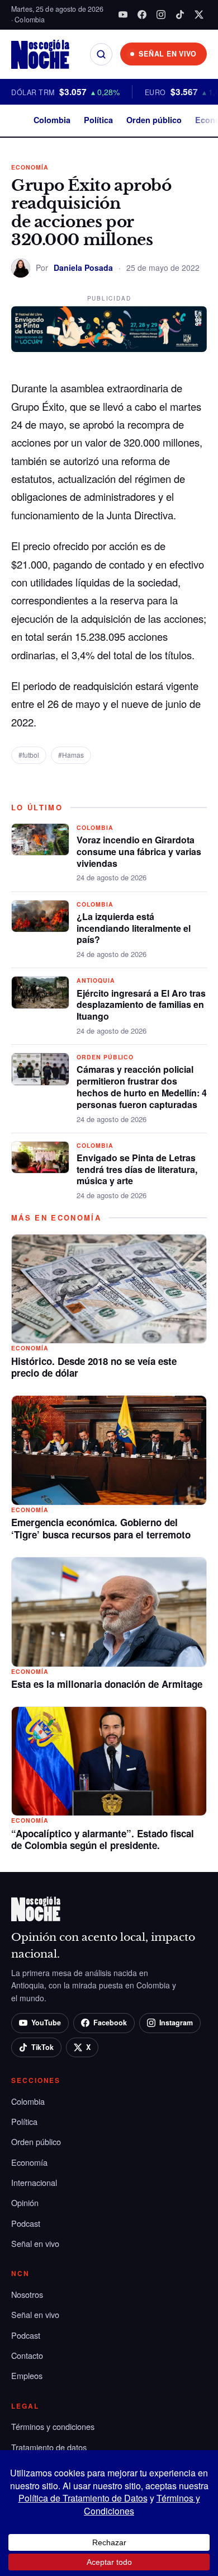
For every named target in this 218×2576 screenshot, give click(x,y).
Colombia (52, 120)
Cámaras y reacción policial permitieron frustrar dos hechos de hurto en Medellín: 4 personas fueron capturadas (142, 1087)
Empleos (27, 2375)
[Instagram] (161, 15)
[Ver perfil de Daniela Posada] (21, 268)
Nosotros (27, 2294)
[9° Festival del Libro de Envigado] (109, 329)
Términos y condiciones (53, 2426)
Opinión (25, 2202)
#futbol (29, 755)
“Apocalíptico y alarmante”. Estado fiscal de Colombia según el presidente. (103, 1840)
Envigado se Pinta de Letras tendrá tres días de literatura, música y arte (137, 1169)
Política (98, 120)
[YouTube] (123, 15)
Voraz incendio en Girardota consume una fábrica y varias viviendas (139, 851)
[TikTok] (180, 15)
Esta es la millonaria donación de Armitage (107, 1684)
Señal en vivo (35, 2243)
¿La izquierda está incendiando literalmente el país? (134, 928)
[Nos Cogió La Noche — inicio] (40, 54)
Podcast (26, 2223)
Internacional (34, 2182)
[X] (199, 15)
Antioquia (96, 980)
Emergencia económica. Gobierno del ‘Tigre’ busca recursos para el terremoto (101, 1528)
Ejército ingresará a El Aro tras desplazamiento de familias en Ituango (141, 1005)
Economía (30, 167)
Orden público (154, 120)
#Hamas (71, 755)
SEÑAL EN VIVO (168, 54)
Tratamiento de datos (49, 2447)
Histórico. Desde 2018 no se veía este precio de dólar (94, 1367)
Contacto (27, 2355)
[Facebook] (142, 15)
